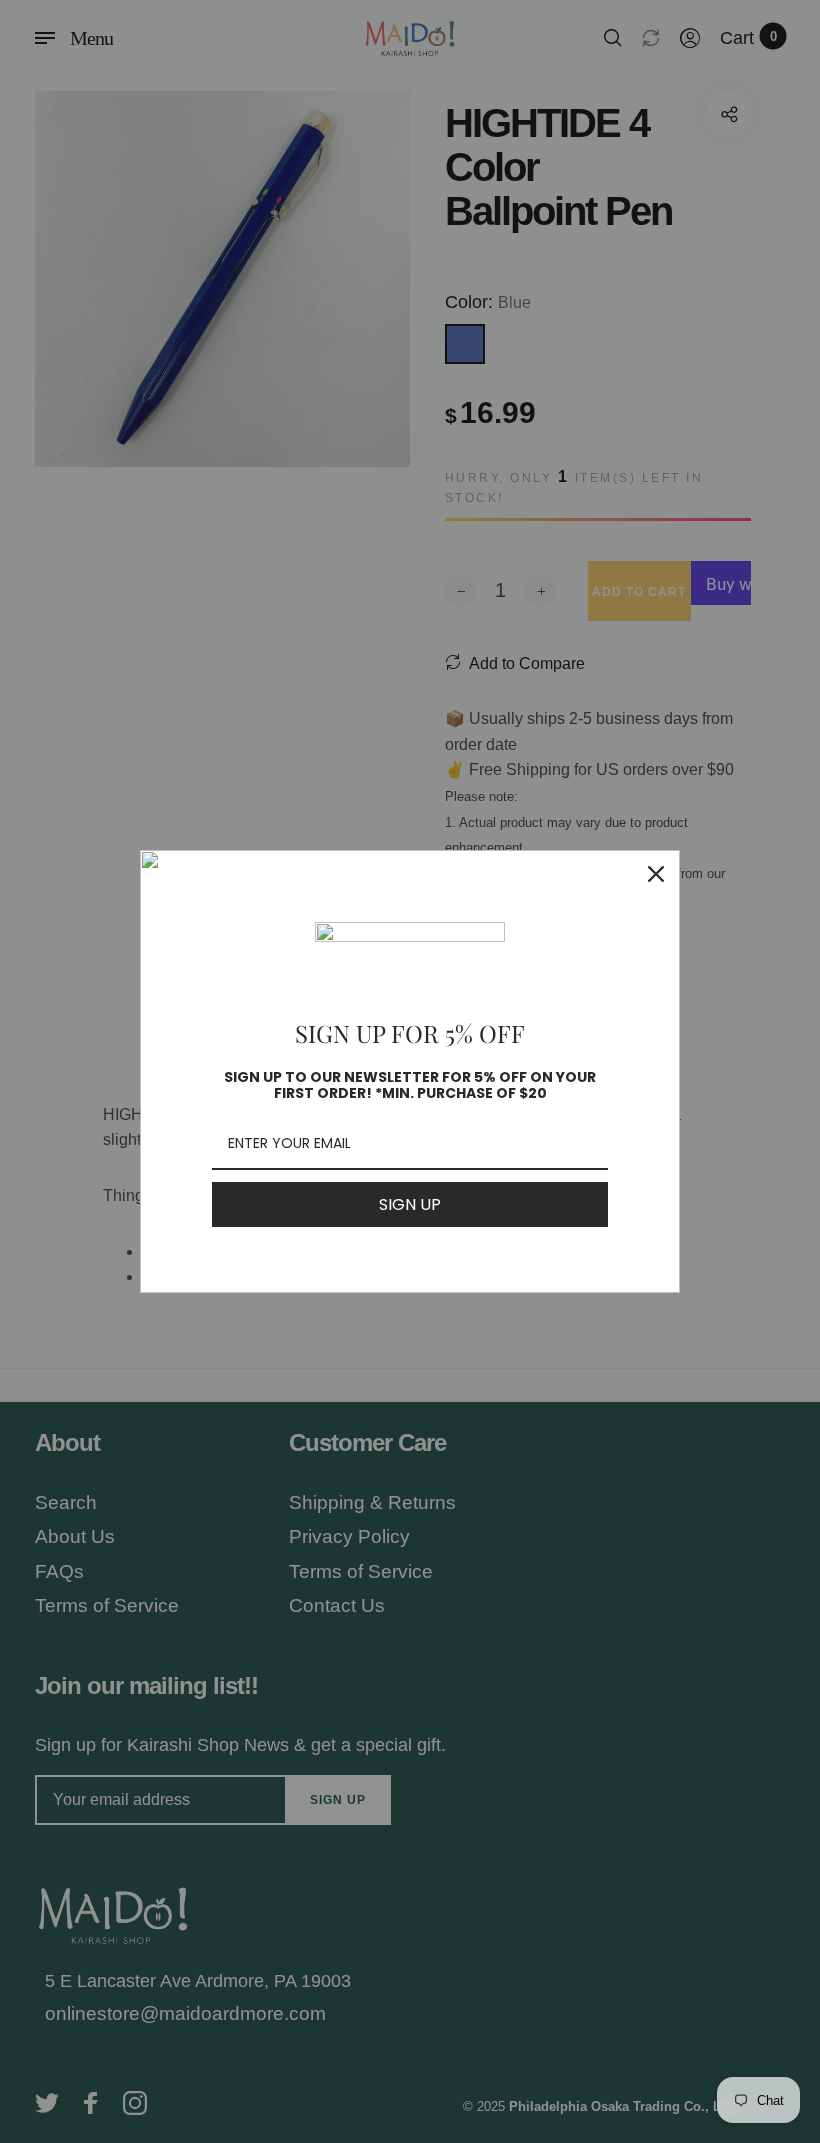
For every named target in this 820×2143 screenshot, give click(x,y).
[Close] (656, 874)
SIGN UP (410, 1204)
